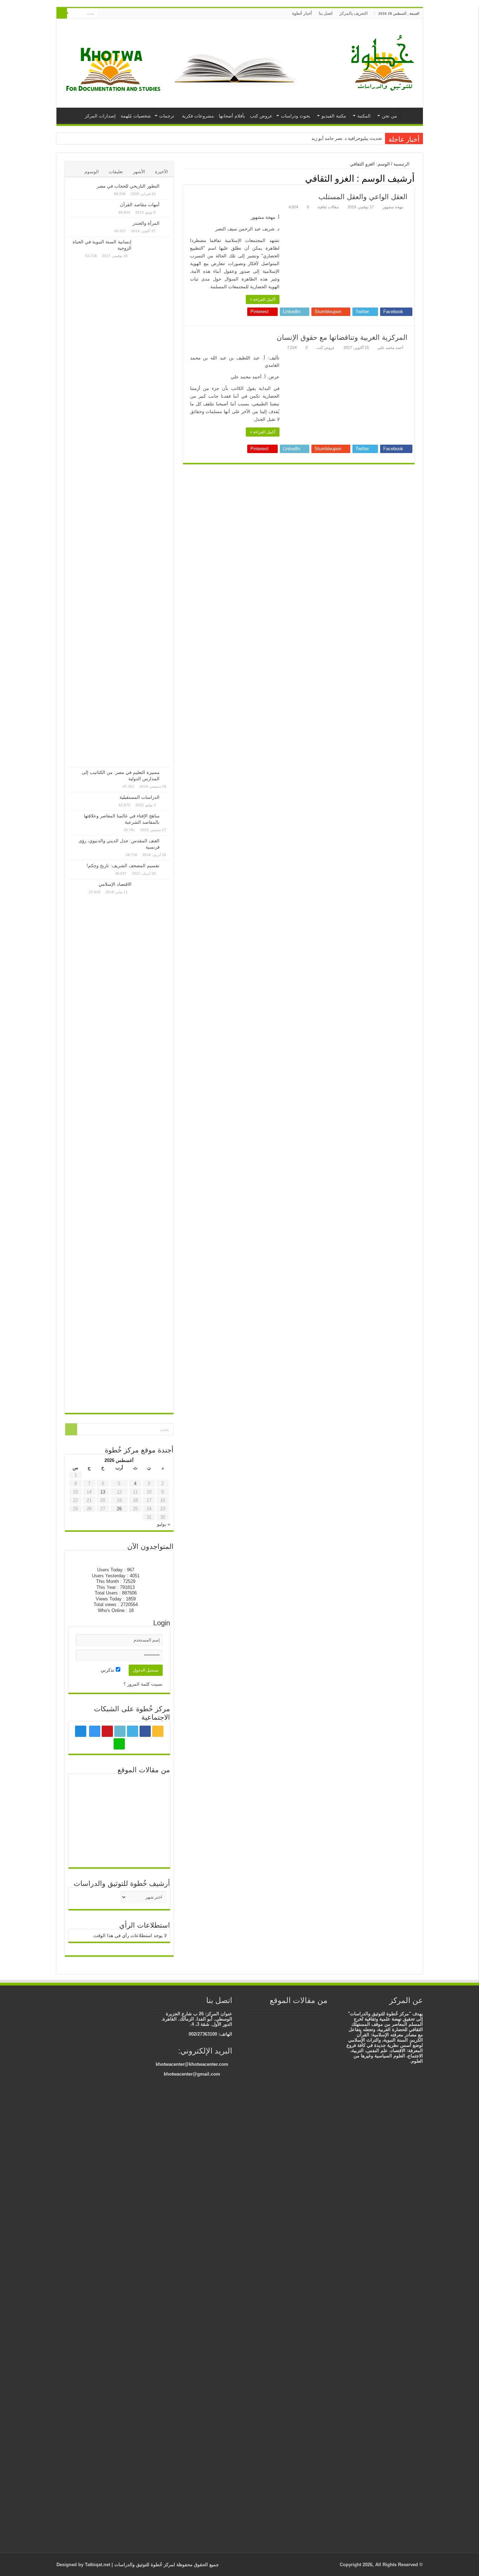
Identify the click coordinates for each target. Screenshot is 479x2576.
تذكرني (108, 1670)
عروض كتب (261, 116)
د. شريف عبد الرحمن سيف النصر (247, 229)
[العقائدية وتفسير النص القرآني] (303, 2015)
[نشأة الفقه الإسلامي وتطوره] (285, 2022)
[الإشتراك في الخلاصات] (185, 178)
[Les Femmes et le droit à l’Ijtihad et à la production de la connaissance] (313, 2015)
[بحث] (62, 13)
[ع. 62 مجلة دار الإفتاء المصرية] (292, 2015)
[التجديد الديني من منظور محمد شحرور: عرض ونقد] (151, 1853)
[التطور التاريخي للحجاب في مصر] (167, 187)
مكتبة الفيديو (334, 116)
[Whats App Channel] (104, 14)
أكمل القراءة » (263, 299)
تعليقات (116, 172)
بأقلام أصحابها (232, 116)
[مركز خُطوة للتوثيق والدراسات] (384, 62)
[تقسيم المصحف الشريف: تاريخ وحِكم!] (167, 866)
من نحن (389, 116)
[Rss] (152, 14)
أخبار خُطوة (302, 13)
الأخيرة (161, 172)
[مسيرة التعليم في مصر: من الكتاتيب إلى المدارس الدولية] (167, 773)
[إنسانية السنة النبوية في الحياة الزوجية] (153, 502)
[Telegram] (110, 14)
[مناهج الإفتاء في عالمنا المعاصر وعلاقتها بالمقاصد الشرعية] (167, 816)
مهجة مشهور (393, 207)
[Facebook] (145, 14)
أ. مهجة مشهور (265, 217)
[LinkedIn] (132, 14)
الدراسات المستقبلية (140, 797)
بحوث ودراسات (296, 116)
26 (119, 1509)
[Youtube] (125, 14)
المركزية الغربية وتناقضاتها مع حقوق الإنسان (342, 337)
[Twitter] (138, 14)
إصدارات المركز (100, 116)
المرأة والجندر (146, 223)
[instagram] (118, 14)
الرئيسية (410, 115)
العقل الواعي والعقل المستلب (363, 197)
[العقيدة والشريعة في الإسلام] (310, 2281)
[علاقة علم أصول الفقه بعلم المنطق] (119, 1788)
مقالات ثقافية (328, 207)
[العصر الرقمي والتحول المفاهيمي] (88, 1788)
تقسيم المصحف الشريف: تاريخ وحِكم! (123, 866)
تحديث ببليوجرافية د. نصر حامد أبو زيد (347, 138)
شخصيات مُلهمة (136, 116)
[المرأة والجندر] (167, 224)
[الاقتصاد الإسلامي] (153, 1144)
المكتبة (364, 116)
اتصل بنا (326, 13)
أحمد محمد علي (390, 348)
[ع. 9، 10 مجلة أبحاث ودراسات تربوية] (151, 1788)
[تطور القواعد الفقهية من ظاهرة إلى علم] (119, 1810)
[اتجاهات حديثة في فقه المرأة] (88, 1810)
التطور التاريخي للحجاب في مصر (128, 186)
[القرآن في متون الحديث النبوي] (324, 2015)
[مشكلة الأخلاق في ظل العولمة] (88, 1831)
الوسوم (92, 172)
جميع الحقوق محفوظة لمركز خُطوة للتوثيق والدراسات (166, 2565)
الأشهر (139, 172)
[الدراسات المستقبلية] (167, 798)
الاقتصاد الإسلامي (115, 884)
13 (103, 1492)
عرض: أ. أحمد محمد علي (255, 377)
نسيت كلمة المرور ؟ (143, 1684)
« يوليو (164, 1524)
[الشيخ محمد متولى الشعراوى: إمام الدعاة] (151, 1810)
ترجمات (167, 116)
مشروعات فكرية (198, 116)
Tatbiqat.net (97, 2565)
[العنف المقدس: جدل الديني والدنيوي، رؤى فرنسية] (167, 841)
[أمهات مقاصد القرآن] (167, 205)
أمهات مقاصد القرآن (140, 205)
